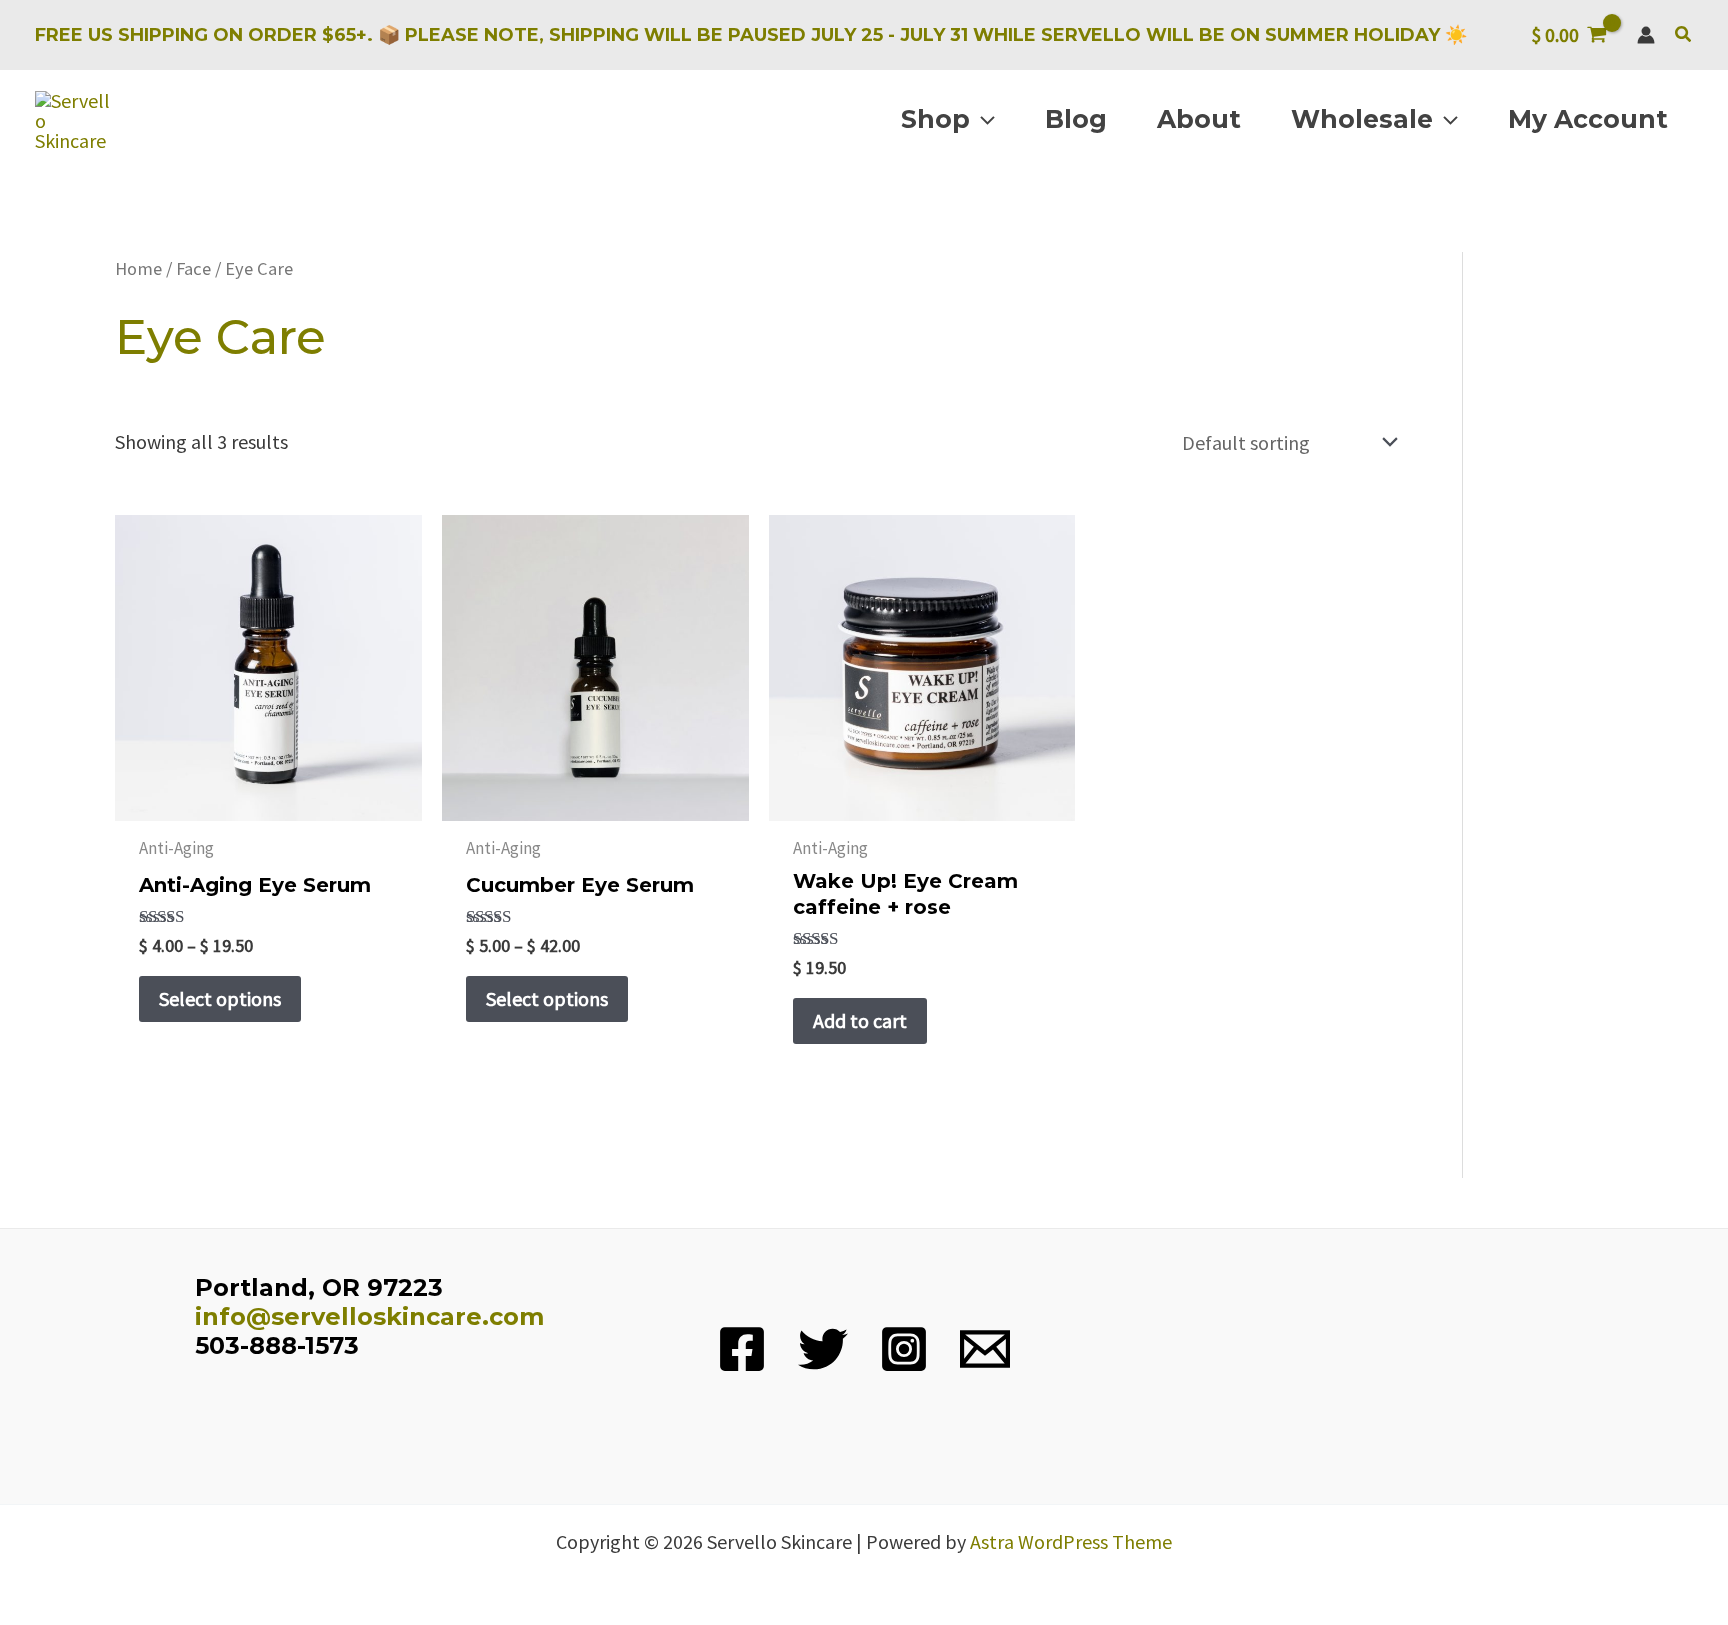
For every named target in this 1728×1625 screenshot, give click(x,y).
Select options (220, 998)
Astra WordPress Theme (1071, 1541)
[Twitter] (823, 1349)
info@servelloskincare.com (369, 1316)
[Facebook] (742, 1349)
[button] (1684, 35)
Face (193, 268)
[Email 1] (985, 1349)
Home (138, 268)
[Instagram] (904, 1349)
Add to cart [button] (860, 1020)
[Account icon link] (1646, 35)
